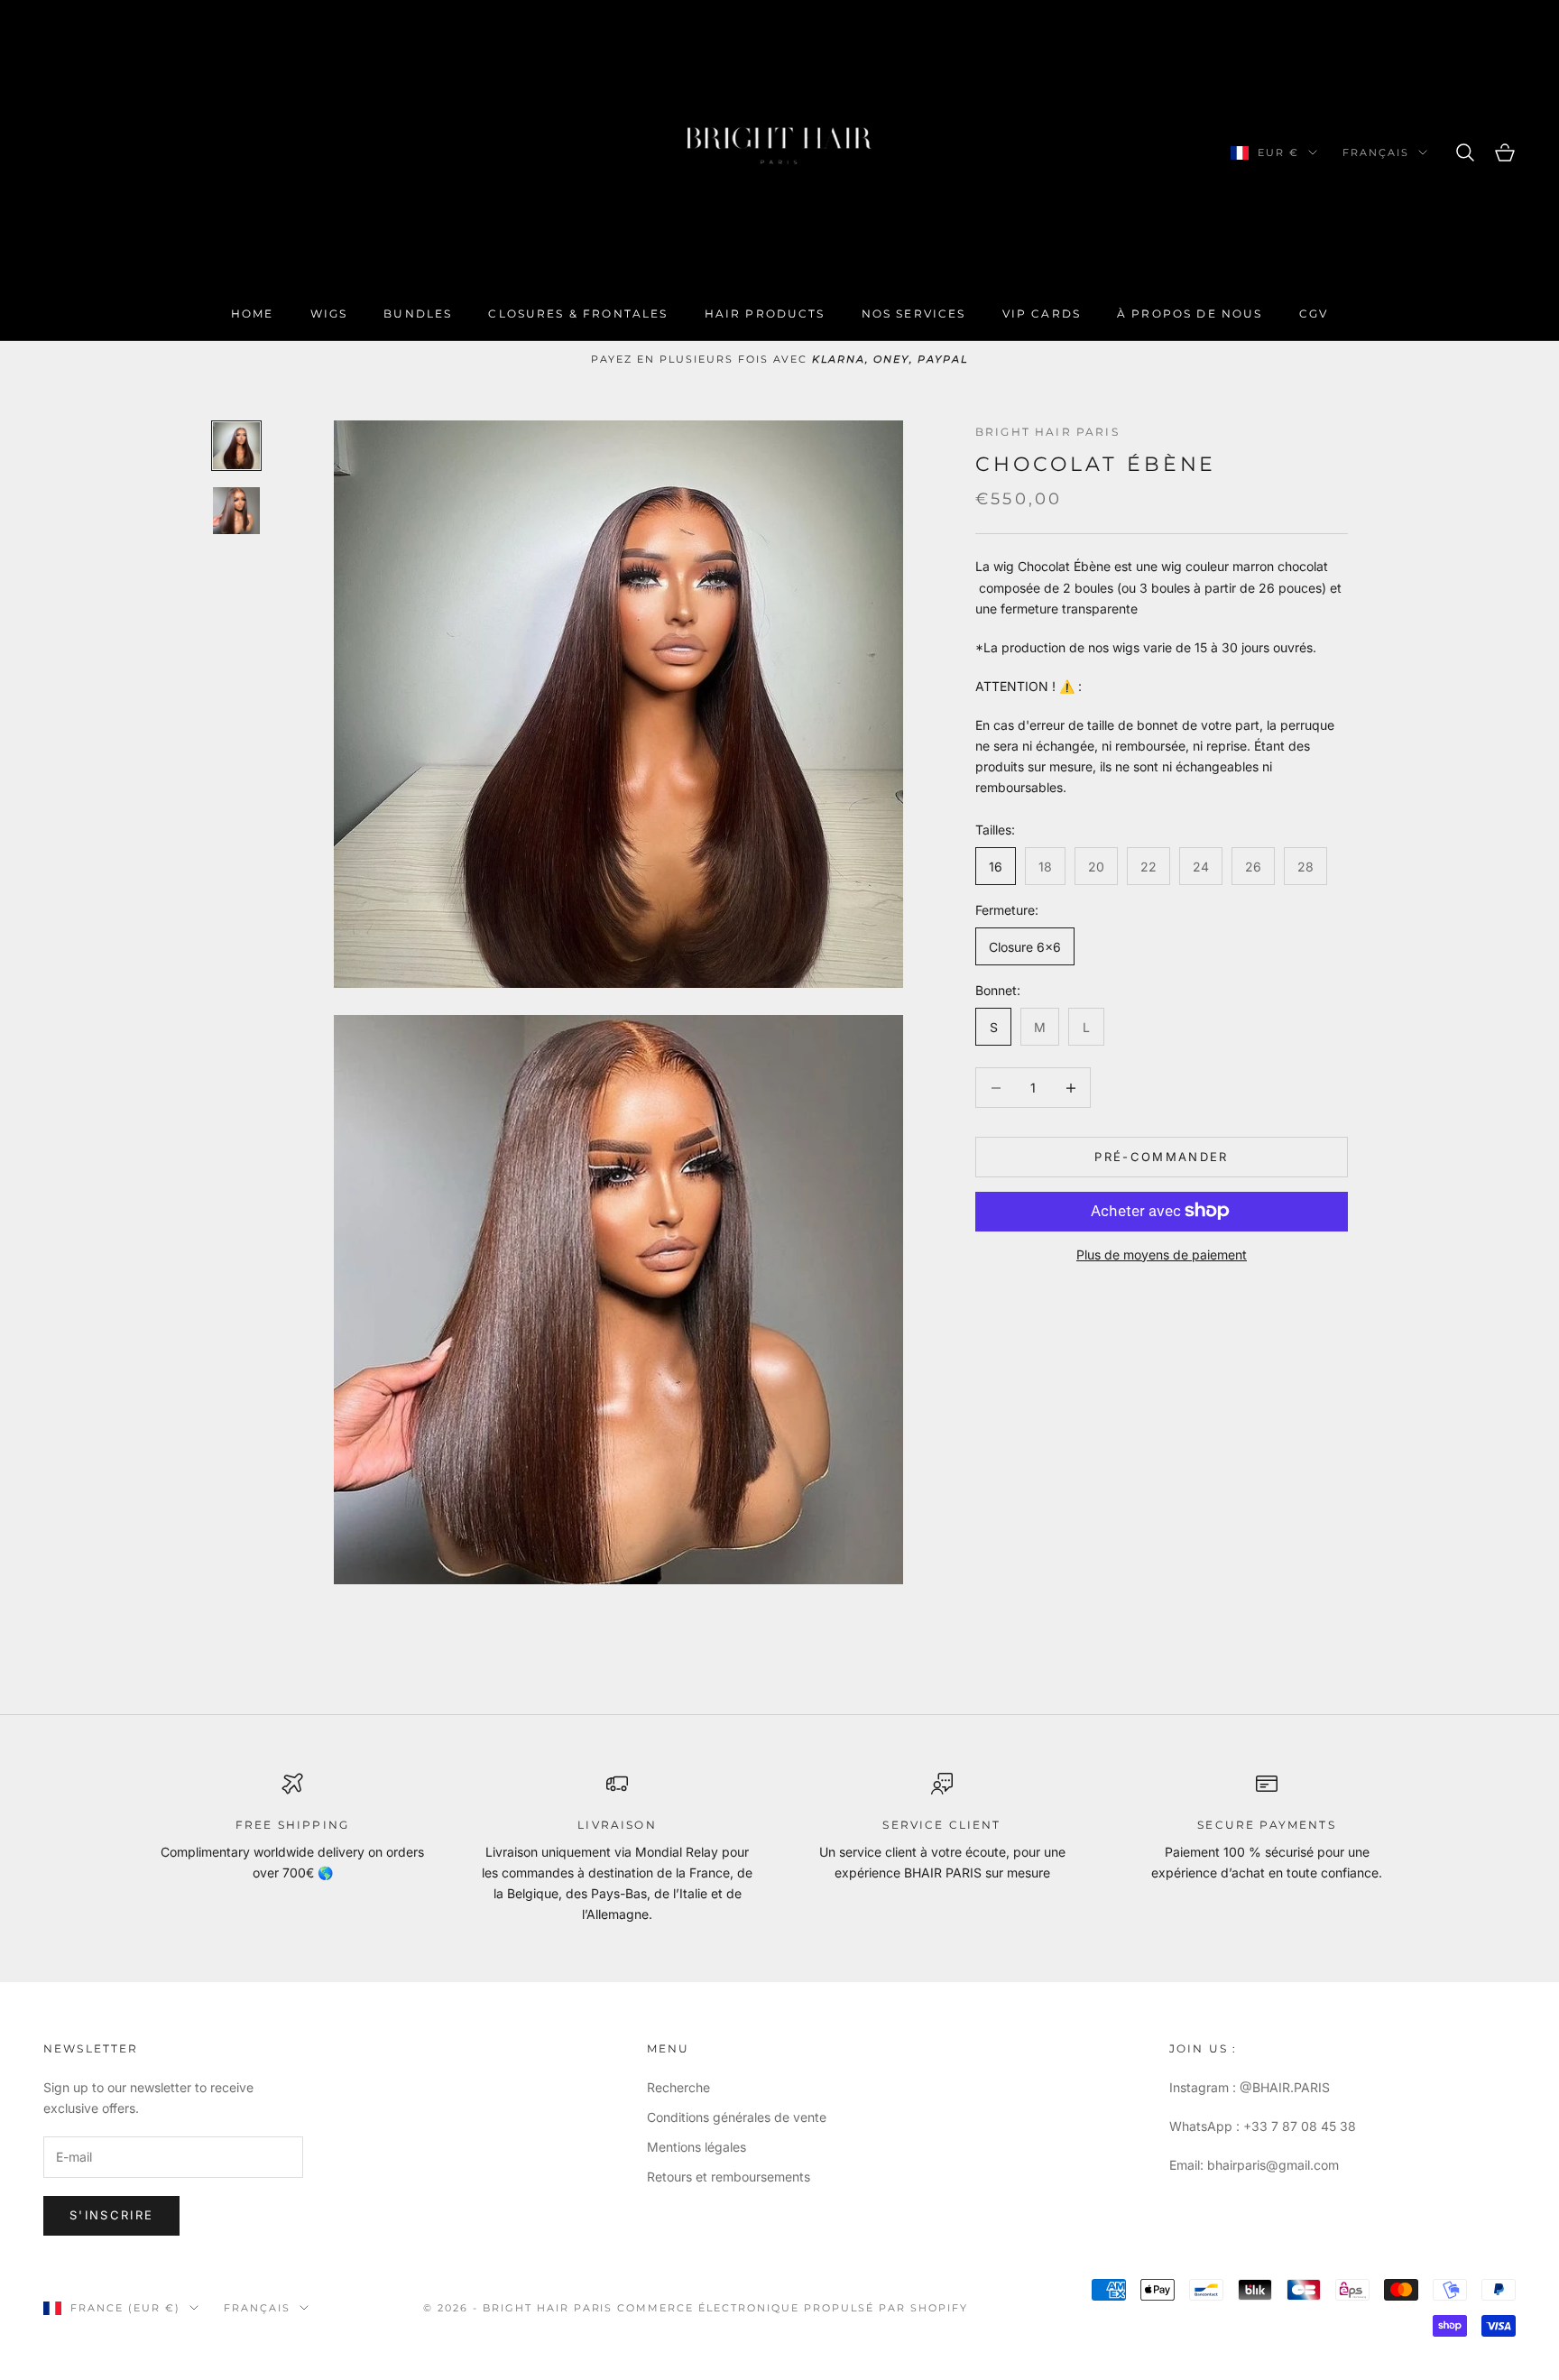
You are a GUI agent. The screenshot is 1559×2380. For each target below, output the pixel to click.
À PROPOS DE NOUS (1190, 314)
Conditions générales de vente (737, 2117)
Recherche (678, 2087)
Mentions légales (696, 2147)
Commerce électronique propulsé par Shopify (792, 2308)
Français (1376, 152)
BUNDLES (418, 314)
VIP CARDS (1042, 314)
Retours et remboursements (729, 2177)
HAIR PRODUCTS (765, 314)
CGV (1314, 314)
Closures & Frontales (578, 314)
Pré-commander (1161, 1157)
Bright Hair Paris (1047, 432)
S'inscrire (111, 2215)
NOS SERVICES (914, 314)
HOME (253, 314)
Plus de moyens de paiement (1162, 1254)
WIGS (329, 314)
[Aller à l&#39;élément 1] (236, 446)
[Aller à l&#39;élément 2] (236, 511)
